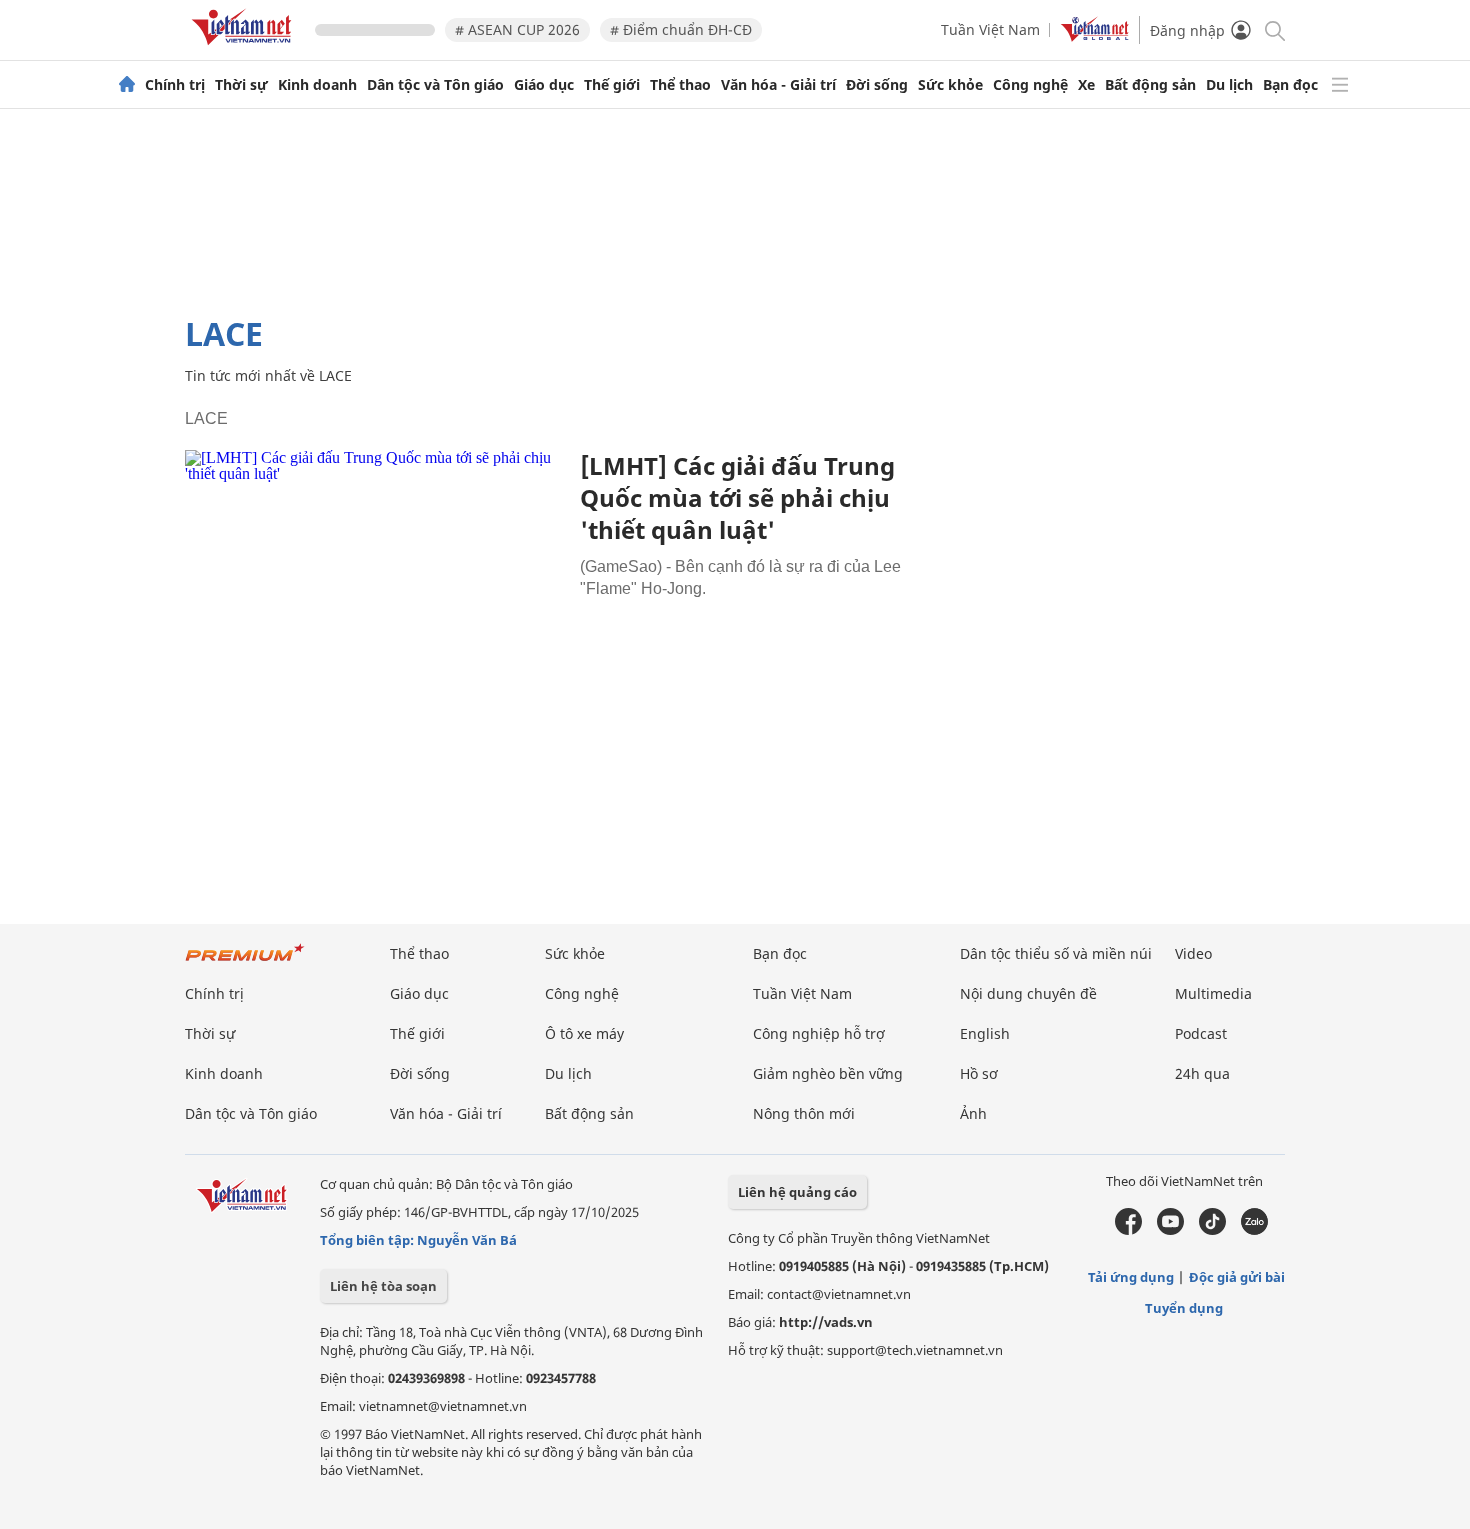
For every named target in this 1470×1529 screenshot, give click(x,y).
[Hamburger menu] (1340, 85)
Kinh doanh (317, 85)
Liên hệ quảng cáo (797, 1192)
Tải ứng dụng (1131, 1277)
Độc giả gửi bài (1237, 1277)
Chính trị (175, 85)
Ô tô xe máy (584, 1033)
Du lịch (1229, 85)
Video (1193, 953)
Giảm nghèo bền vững (828, 1073)
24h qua (1202, 1073)
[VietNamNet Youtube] (1170, 1230)
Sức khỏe (950, 85)
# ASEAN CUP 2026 (517, 29)
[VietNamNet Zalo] (1254, 1230)
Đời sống (877, 85)
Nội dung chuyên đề (1028, 993)
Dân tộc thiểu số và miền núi (1056, 953)
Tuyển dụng (1184, 1308)
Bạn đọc (1290, 85)
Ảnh (973, 1113)
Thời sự (241, 85)
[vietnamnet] (245, 48)
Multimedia (1213, 993)
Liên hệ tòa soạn (383, 1286)
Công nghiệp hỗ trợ (819, 1033)
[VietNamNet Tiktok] (1212, 1230)
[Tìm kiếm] (1273, 29)
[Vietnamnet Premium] (245, 962)
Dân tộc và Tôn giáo (435, 85)
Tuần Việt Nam (990, 29)
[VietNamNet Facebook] (1128, 1230)
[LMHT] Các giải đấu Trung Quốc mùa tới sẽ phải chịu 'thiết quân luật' (737, 497)
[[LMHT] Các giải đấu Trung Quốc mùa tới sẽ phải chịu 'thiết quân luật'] (375, 576)
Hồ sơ (979, 1073)
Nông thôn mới (804, 1113)
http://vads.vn (826, 1322)
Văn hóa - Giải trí (778, 85)
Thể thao (680, 85)
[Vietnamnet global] (1095, 36)
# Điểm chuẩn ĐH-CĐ (681, 29)
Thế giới (612, 85)
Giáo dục (544, 85)
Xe (1086, 85)
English (985, 1033)
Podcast (1201, 1033)
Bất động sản (1150, 85)
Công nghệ (1030, 85)
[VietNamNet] (127, 85)
